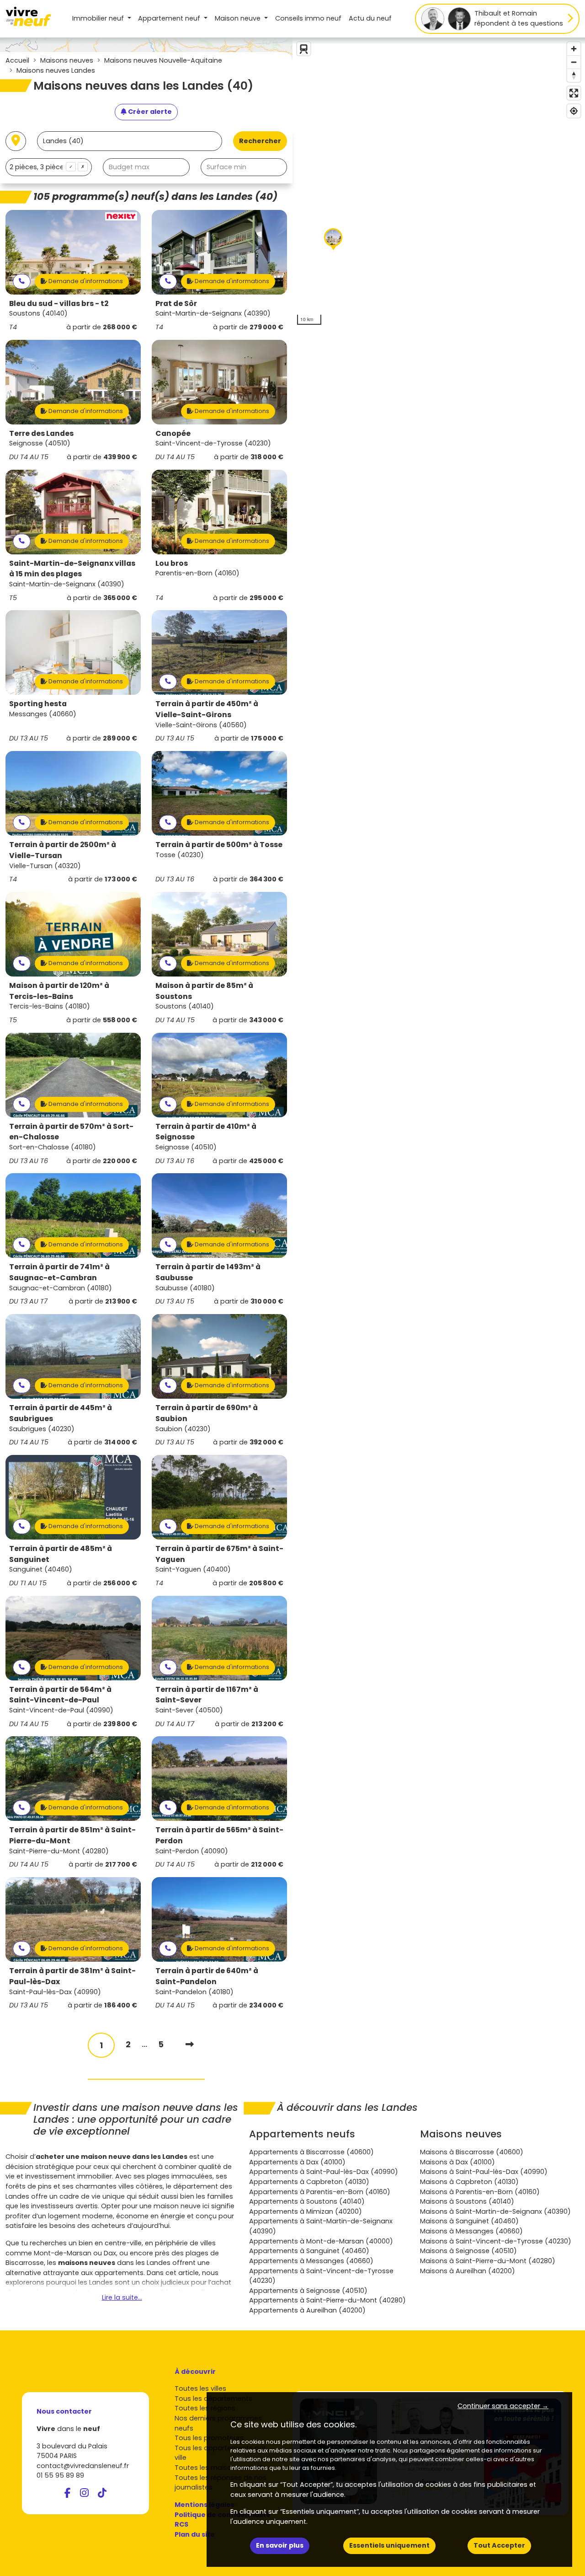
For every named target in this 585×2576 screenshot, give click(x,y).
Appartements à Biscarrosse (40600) (311, 2152)
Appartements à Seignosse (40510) (308, 2291)
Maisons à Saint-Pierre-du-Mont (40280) (488, 2261)
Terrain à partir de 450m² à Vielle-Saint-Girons (207, 709)
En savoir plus (280, 2545)
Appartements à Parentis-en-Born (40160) (320, 2192)
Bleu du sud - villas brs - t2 (59, 303)
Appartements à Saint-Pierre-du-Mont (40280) (327, 2300)
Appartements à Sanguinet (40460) (309, 2251)
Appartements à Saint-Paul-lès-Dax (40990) (324, 2172)
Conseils (308, 18)
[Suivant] (190, 2044)
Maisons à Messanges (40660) (471, 2231)
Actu (370, 18)
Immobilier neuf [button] (99, 18)
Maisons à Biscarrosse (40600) (472, 2152)
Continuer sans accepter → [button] (503, 2406)
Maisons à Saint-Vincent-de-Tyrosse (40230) (496, 2241)
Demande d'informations (85, 281)
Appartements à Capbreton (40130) (309, 2182)
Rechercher (260, 141)
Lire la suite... (122, 2297)
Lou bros (172, 563)
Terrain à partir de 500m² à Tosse (219, 845)
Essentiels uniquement (389, 2545)
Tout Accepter (499, 2545)
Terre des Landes (41, 433)
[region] (439, 183)
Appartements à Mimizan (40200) (306, 2211)
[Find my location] (574, 111)
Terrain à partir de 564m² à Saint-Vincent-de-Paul (60, 1695)
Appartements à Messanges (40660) (311, 2261)
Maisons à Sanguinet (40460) (469, 2221)
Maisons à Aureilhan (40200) (468, 2271)
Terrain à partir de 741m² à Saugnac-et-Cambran (59, 1272)
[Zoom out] (574, 62)
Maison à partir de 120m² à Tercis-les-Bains (59, 991)
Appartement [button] (169, 18)
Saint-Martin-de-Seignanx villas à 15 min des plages (72, 569)
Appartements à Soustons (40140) (307, 2201)
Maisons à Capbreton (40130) (469, 2182)
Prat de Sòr (176, 303)
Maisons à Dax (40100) (457, 2162)
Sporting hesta (38, 704)
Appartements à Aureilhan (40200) (307, 2310)
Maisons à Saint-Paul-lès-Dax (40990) (484, 2172)
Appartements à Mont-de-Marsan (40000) (321, 2241)
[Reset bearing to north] (574, 75)
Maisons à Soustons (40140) (467, 2201)
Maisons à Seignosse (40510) (468, 2251)
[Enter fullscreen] (574, 93)
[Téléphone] (22, 282)
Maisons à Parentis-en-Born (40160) (480, 2192)
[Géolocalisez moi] (16, 141)
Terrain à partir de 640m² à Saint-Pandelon (207, 1976)
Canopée (173, 433)
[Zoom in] (574, 49)
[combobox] (49, 167)
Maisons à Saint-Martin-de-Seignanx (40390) (495, 2211)
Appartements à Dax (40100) (297, 2162)
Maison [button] (238, 18)
